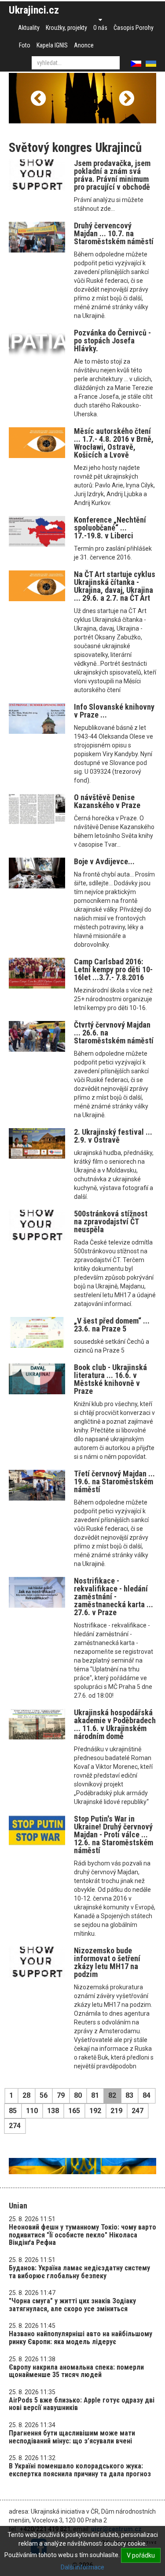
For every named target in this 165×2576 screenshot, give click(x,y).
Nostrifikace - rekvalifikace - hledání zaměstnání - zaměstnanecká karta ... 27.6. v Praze (114, 1596)
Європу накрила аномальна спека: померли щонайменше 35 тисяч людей (76, 2371)
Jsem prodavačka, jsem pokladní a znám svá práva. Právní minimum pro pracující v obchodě (112, 175)
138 (53, 2111)
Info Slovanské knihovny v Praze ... (114, 711)
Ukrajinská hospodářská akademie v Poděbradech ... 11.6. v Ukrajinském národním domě (115, 1724)
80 (78, 2095)
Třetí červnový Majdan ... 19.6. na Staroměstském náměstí (114, 1481)
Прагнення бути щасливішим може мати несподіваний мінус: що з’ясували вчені (72, 2437)
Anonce (84, 45)
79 (61, 2095)
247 (137, 2111)
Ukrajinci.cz (34, 10)
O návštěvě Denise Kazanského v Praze (107, 801)
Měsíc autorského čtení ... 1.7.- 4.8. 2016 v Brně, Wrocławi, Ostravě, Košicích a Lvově (114, 443)
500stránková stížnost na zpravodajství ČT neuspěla (111, 1221)
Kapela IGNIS (52, 45)
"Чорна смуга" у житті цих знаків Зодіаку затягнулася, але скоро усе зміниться (72, 2305)
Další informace (82, 2567)
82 (112, 2095)
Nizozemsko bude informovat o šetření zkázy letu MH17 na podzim (107, 1962)
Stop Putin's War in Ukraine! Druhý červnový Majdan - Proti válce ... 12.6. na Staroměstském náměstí (114, 1835)
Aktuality (29, 28)
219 (116, 2111)
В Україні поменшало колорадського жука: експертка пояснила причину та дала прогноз (80, 2470)
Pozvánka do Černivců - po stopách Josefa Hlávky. (112, 341)
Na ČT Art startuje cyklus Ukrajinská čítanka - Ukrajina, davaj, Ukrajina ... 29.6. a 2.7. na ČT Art (115, 586)
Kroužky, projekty (66, 28)
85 (13, 2111)
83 (129, 2095)
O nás (100, 28)
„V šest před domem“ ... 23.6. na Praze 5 (112, 1325)
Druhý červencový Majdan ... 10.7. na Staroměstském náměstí (114, 233)
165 (74, 2111)
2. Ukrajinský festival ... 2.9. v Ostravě (113, 1136)
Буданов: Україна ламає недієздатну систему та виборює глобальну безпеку (79, 2272)
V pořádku (141, 2555)
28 (26, 2095)
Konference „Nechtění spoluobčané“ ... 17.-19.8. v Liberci (110, 528)
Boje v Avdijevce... (104, 861)
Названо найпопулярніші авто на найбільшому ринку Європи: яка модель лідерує (81, 2338)
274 (15, 2126)
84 (147, 2095)
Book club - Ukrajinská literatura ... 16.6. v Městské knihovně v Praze (110, 1379)
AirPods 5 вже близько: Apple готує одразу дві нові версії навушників (82, 2404)
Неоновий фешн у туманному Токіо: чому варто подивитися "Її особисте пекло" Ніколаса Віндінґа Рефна (82, 2235)
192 (95, 2111)
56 (44, 2095)
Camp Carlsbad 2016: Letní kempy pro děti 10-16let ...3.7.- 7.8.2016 (113, 969)
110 (32, 2111)
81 (95, 2095)
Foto (25, 45)
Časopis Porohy (134, 28)
